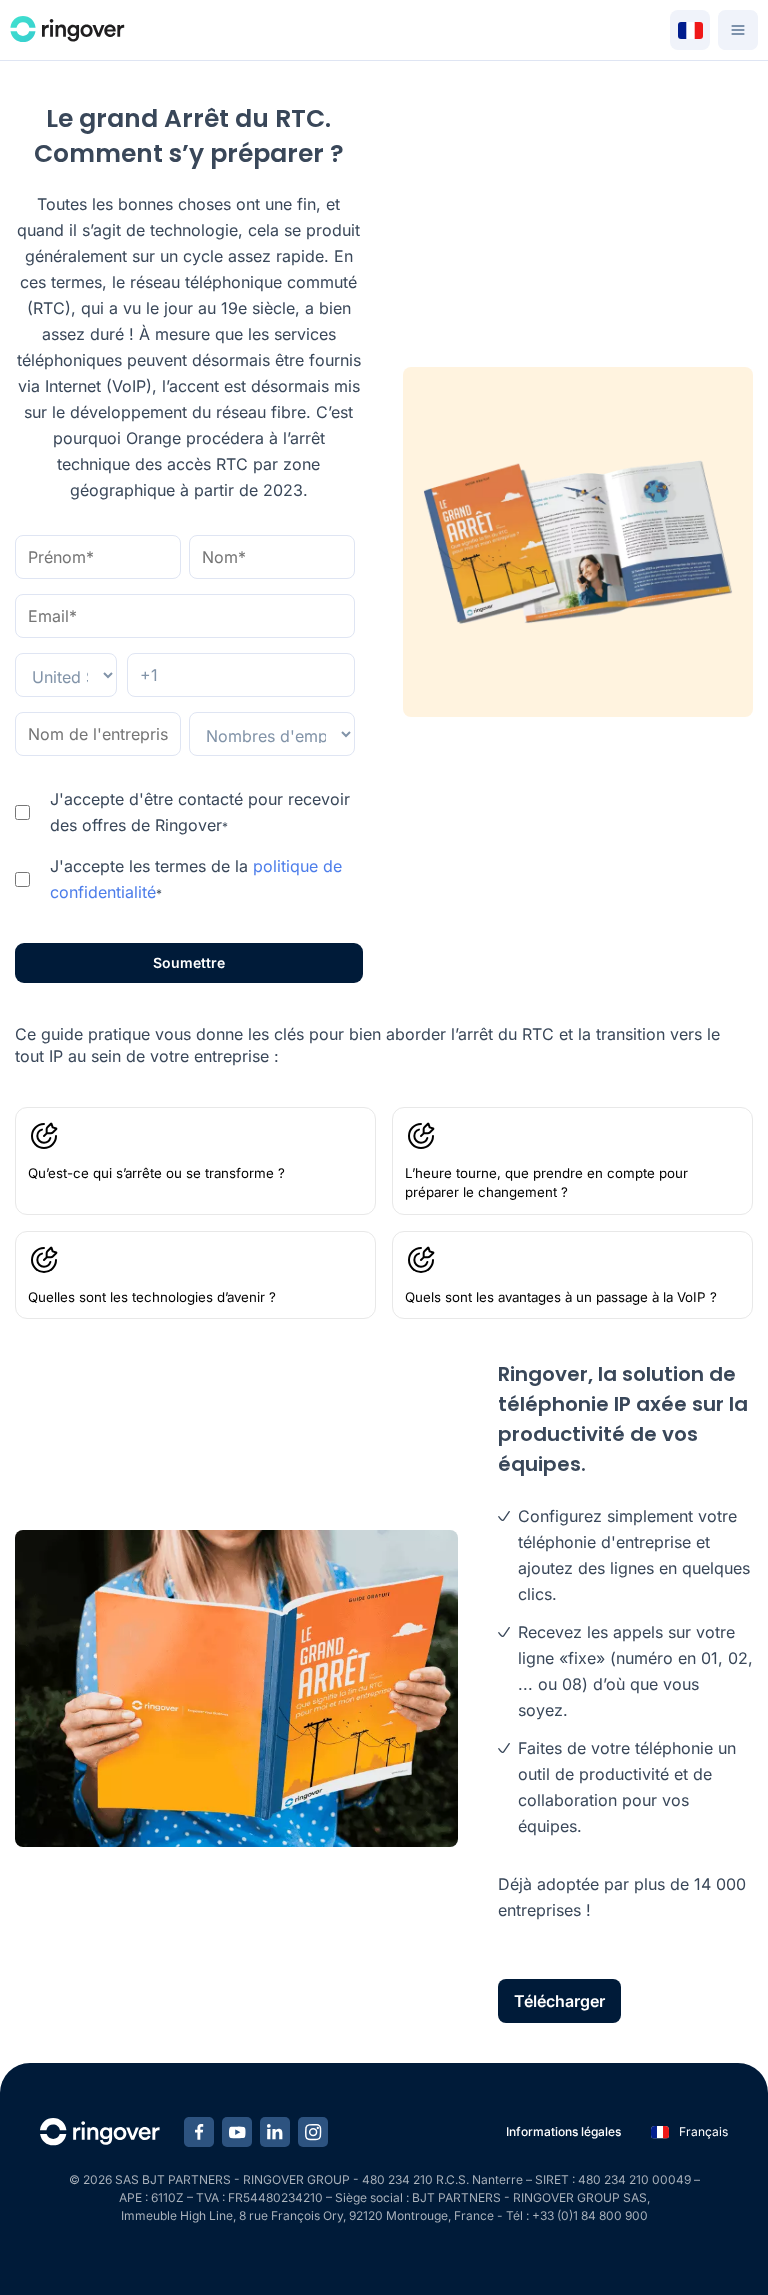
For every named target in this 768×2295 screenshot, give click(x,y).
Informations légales (563, 2131)
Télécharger (559, 2001)
